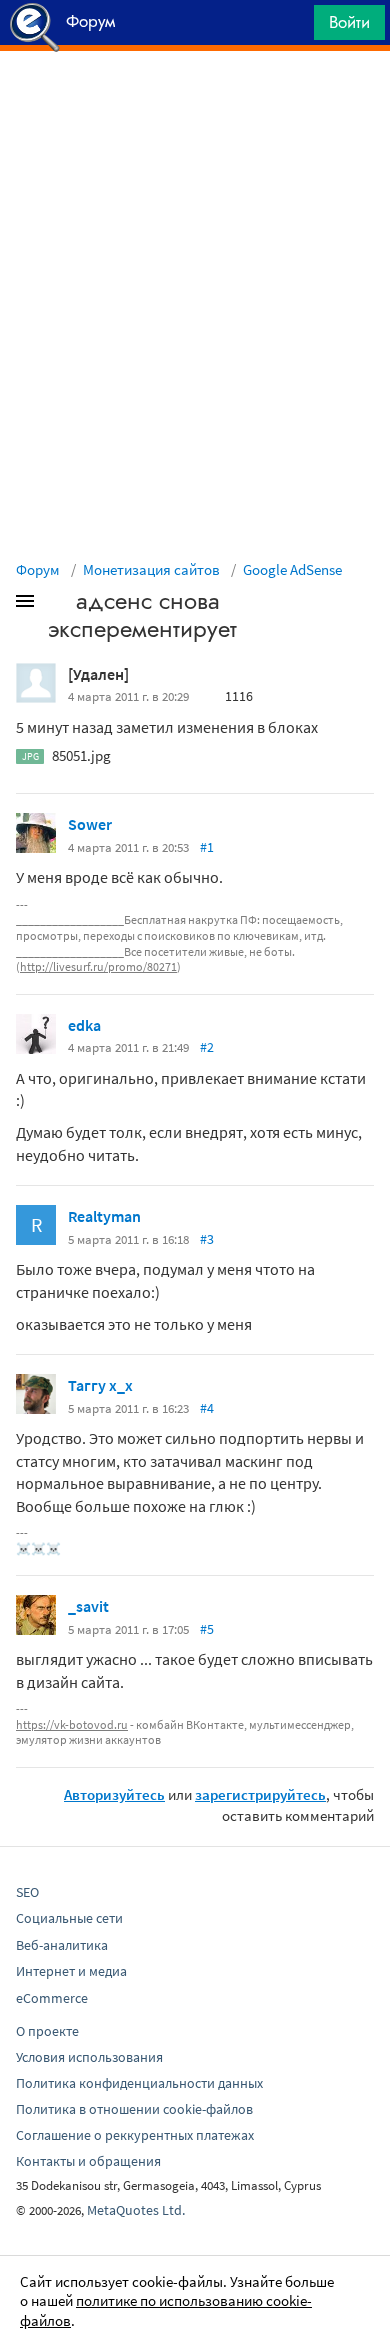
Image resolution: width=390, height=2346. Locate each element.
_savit (88, 1606)
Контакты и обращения (88, 2161)
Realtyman (104, 1216)
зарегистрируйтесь (260, 1794)
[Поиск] (292, 27)
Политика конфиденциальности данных (139, 2083)
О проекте (47, 2031)
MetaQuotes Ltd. (136, 2210)
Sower (90, 824)
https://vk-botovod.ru (72, 1724)
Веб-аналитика (62, 1945)
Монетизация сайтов (151, 569)
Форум (38, 569)
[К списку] (58, 605)
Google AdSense (292, 569)
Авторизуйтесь (114, 1794)
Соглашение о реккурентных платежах (135, 2135)
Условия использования (89, 2057)
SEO (27, 1892)
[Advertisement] (195, 101)
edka (84, 1025)
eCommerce (52, 1998)
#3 (207, 1239)
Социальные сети (69, 1918)
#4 (207, 1408)
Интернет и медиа (71, 1971)
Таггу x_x (100, 1385)
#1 (207, 847)
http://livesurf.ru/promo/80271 (98, 966)
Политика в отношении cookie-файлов (134, 2109)
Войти (349, 22)
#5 (207, 1629)
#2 (207, 1047)
